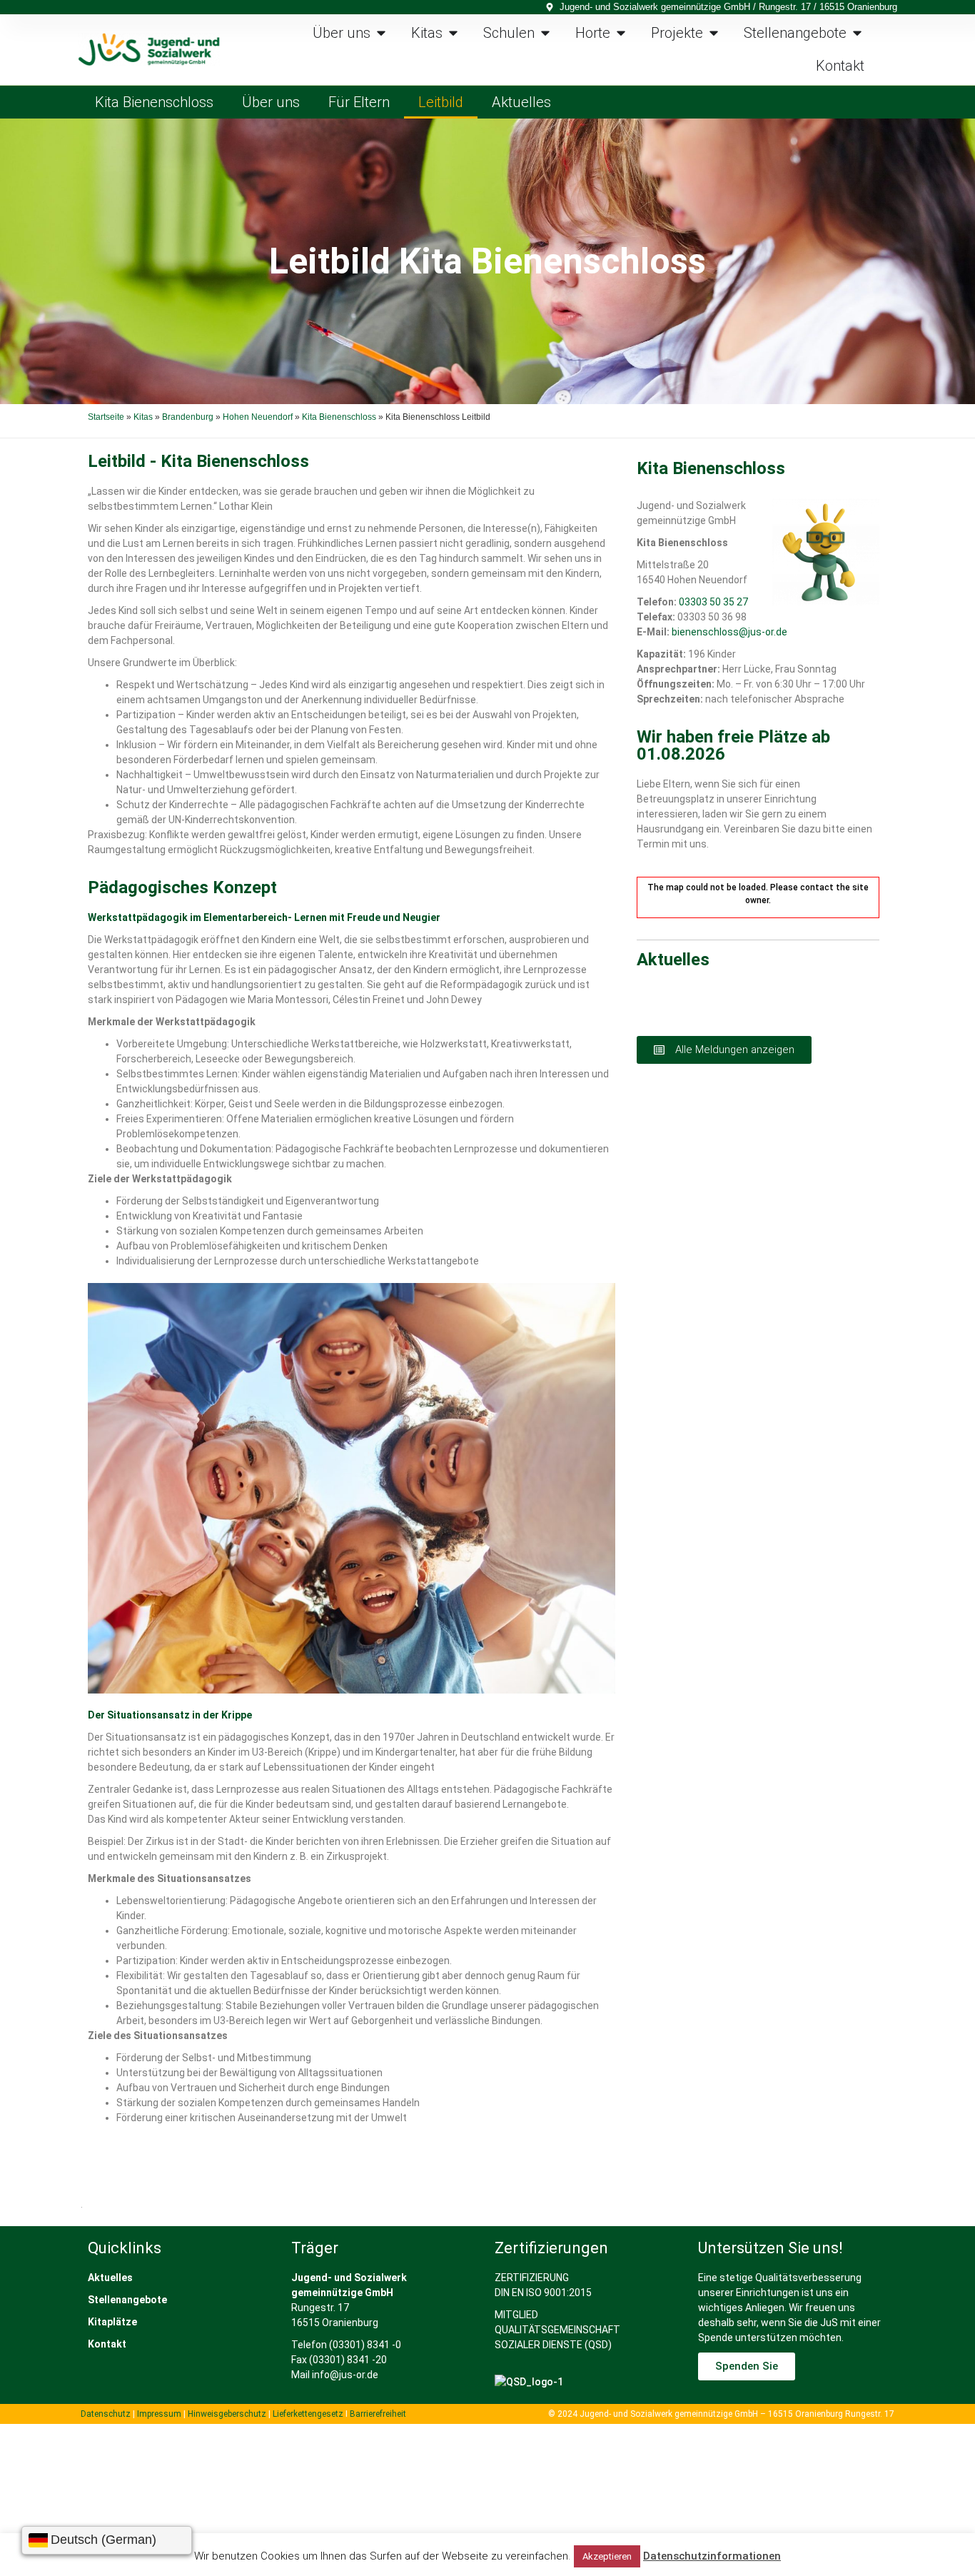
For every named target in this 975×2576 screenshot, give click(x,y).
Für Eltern (359, 102)
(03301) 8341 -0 (365, 2345)
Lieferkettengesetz (309, 2414)
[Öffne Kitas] (453, 33)
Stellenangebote (127, 2300)
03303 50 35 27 (713, 602)
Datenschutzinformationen (712, 2556)
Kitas (143, 417)
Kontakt (107, 2344)
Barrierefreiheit (378, 2414)
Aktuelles (521, 102)
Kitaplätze (112, 2322)
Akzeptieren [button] (607, 2556)
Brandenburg (188, 417)
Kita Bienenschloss (154, 102)
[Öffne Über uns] (381, 33)
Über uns (271, 102)
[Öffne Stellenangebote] (857, 33)
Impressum (159, 2414)
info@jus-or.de (345, 2375)
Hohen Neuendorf (258, 417)
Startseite (106, 417)
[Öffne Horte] (621, 33)
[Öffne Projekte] (714, 33)
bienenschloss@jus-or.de (729, 632)
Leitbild (441, 102)
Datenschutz (106, 2414)
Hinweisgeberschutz (227, 2414)
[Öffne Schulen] (545, 33)
